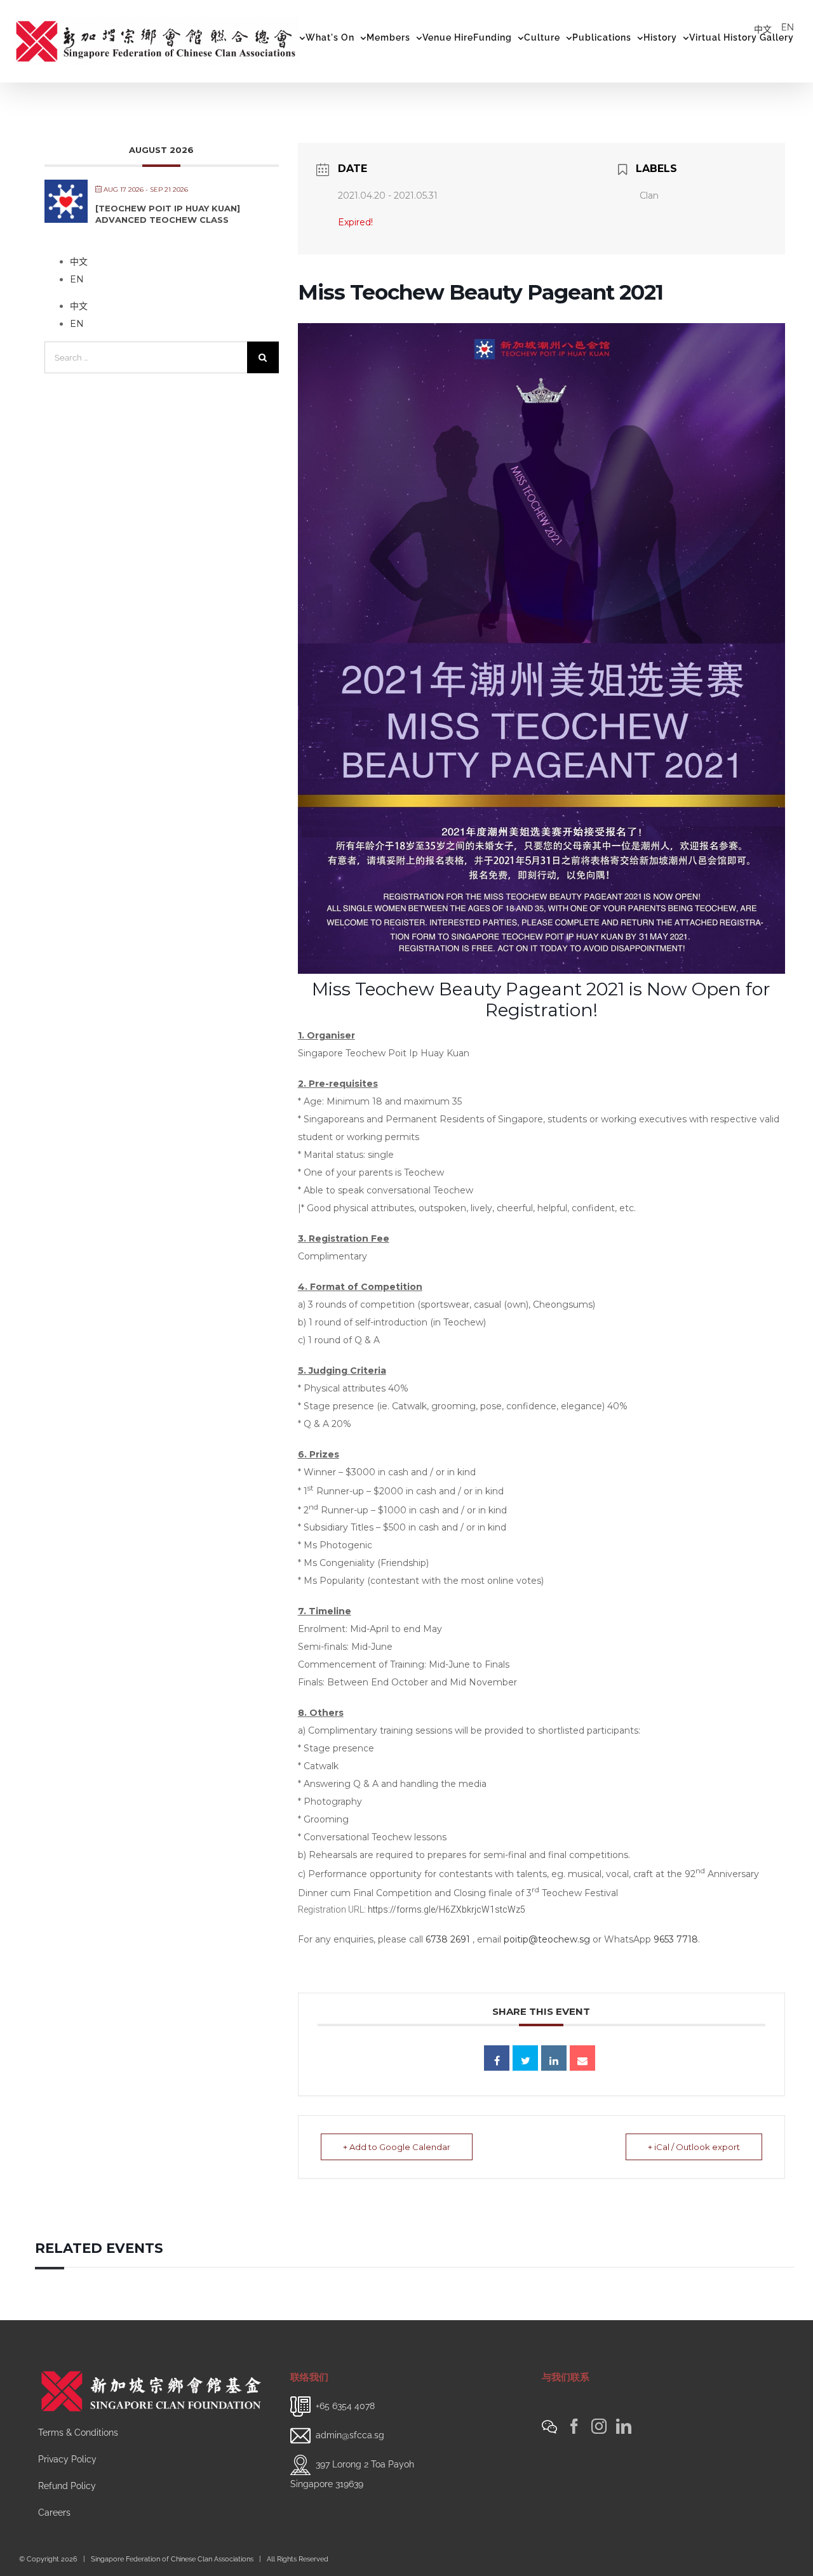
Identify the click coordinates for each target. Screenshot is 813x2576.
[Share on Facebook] (497, 2058)
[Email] (582, 2058)
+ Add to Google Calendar (397, 2147)
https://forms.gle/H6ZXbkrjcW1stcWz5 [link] (447, 1909)
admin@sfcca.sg (350, 2435)
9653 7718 (676, 1939)
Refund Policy (67, 2486)
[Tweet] (525, 2058)
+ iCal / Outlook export (694, 2147)
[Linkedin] (554, 2058)
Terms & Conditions (78, 2433)
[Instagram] (599, 2426)
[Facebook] (574, 2426)
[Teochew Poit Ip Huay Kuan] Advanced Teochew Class (168, 214)
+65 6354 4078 (345, 2406)
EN (788, 27)
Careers (54, 2513)
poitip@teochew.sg (547, 1939)
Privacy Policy (67, 2459)
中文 (763, 29)
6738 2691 (448, 1939)
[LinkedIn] (624, 2426)
